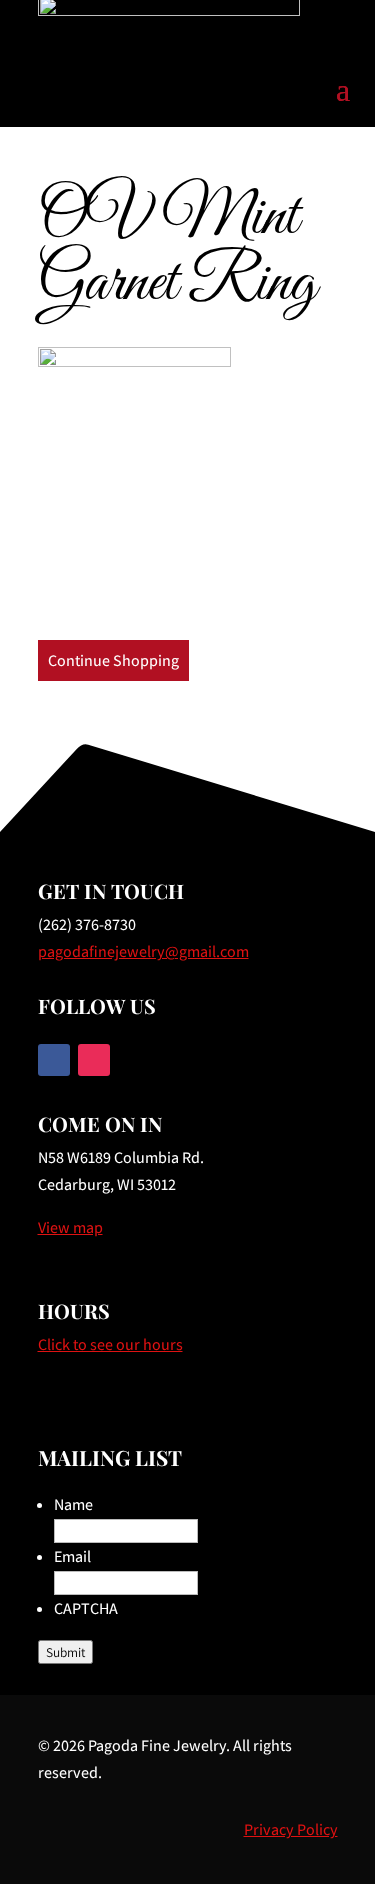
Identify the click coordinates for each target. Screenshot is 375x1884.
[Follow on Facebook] (54, 1060)
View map (70, 1227)
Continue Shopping (113, 660)
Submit (65, 1652)
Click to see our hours (110, 1344)
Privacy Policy (291, 1829)
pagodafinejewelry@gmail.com (143, 951)
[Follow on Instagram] (94, 1060)
